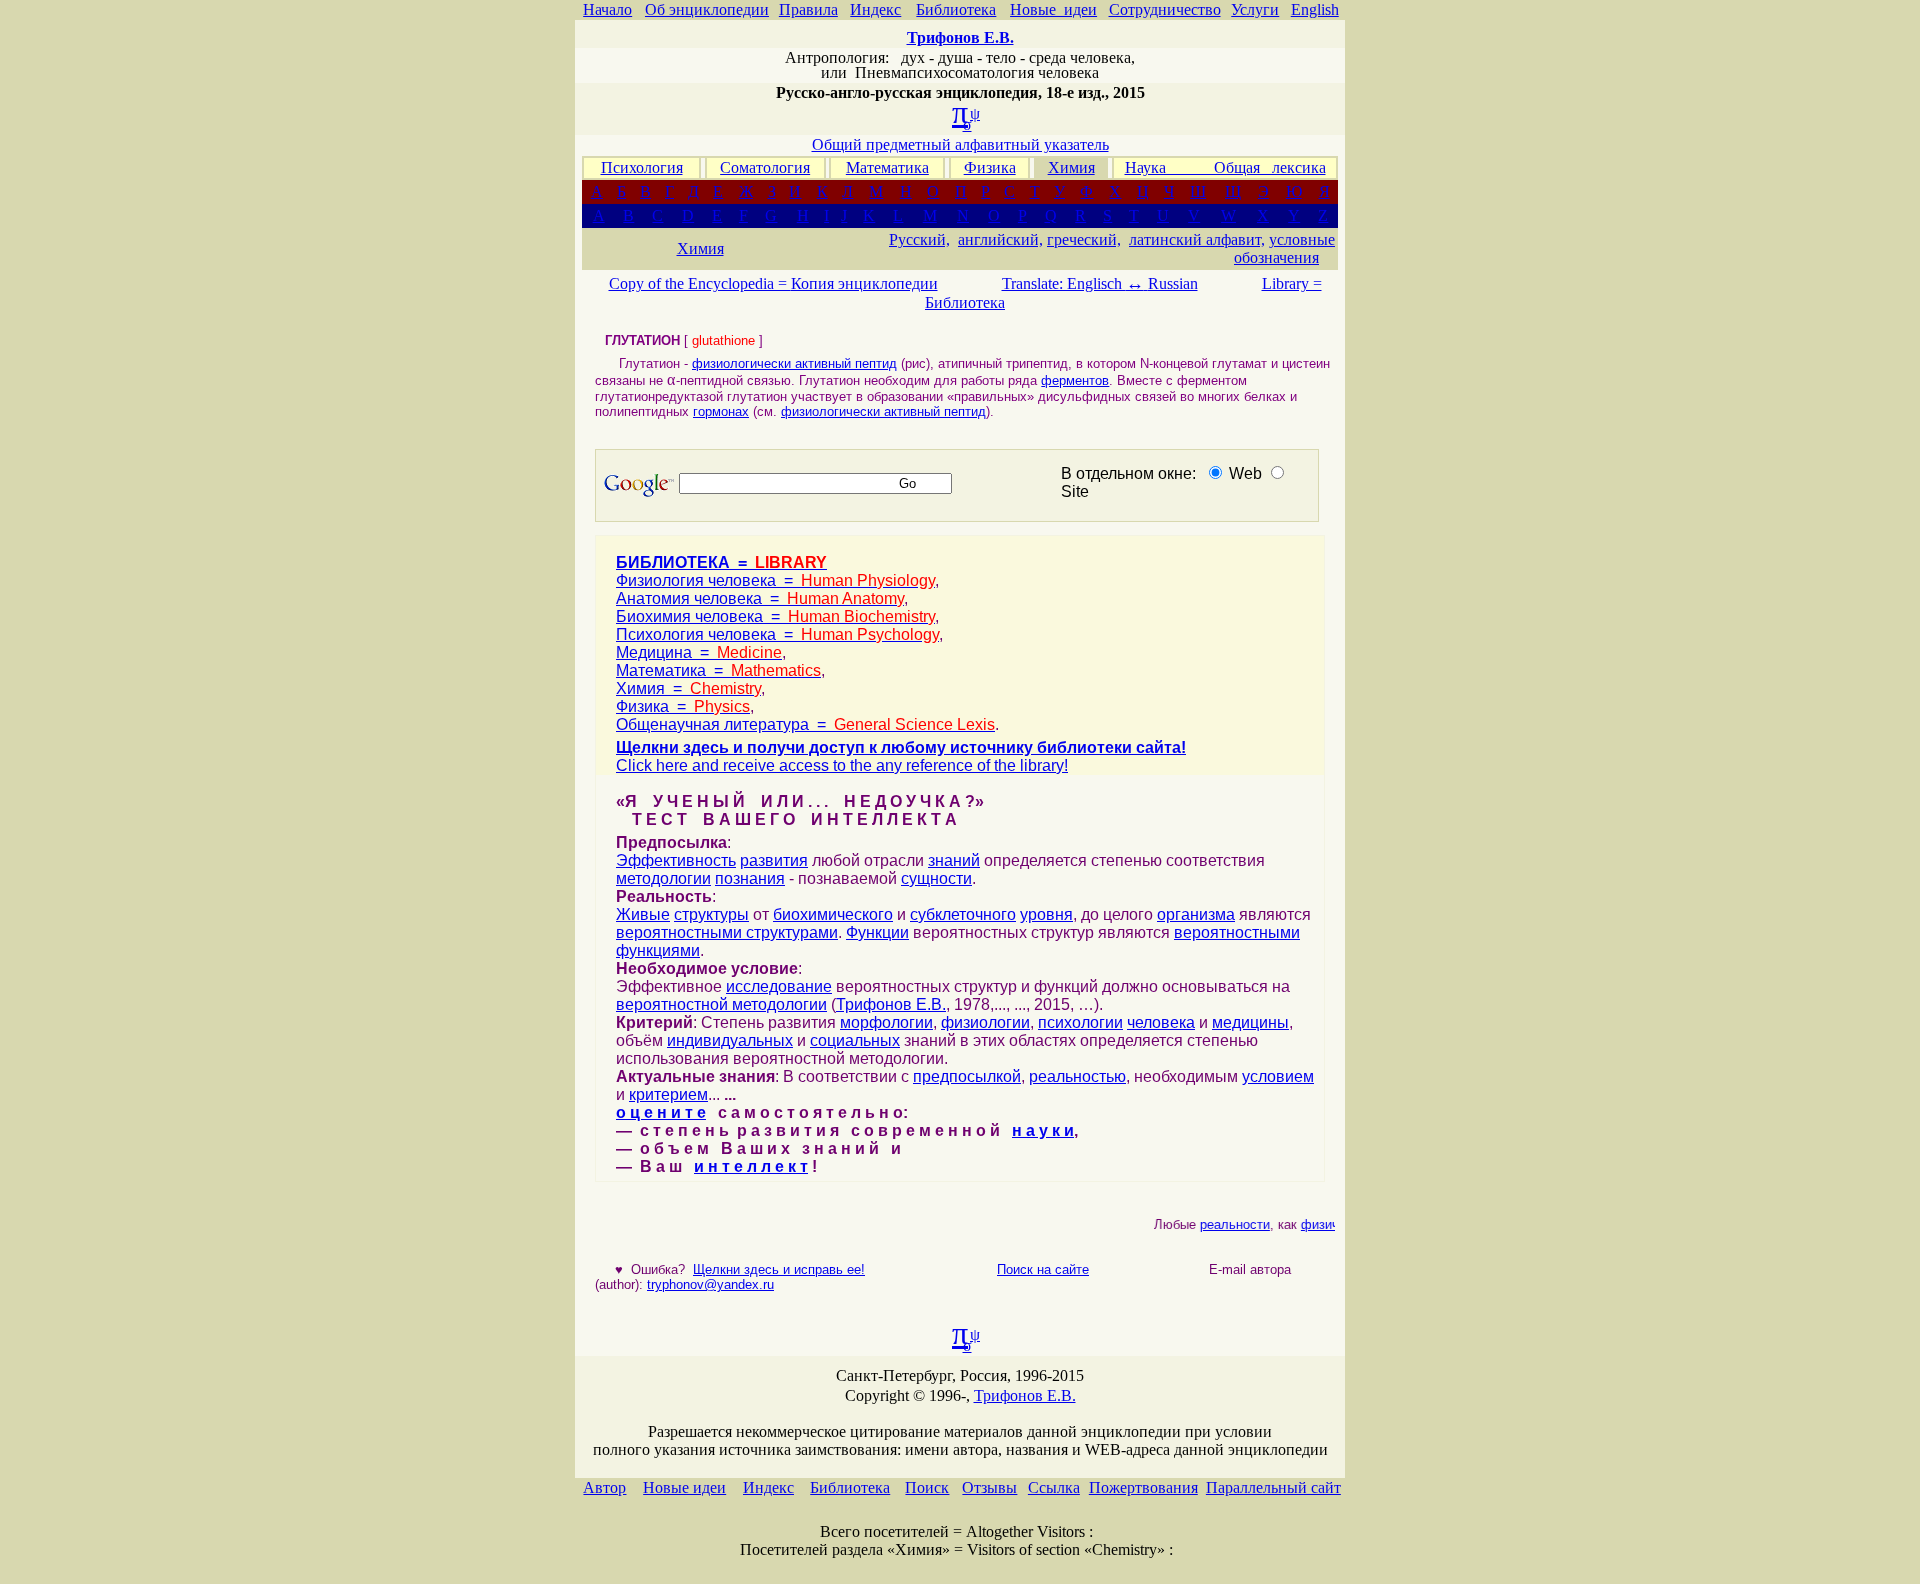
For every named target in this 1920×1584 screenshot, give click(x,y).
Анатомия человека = (760, 598)
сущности (936, 878)
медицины (1250, 1022)
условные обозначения (1284, 248)
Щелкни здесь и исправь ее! (779, 1269)
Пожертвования (1143, 1487)
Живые (643, 914)
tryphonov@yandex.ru (710, 1284)
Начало (607, 9)
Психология (642, 167)
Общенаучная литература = (805, 724)
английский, (1000, 239)
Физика (990, 167)
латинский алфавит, (1197, 239)
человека (1161, 1022)
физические (1328, 1224)
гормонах (721, 411)
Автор (604, 1487)
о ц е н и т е (661, 1112)
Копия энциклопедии (864, 283)
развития (774, 860)
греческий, (1084, 239)
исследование (779, 986)
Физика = (683, 706)
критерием (668, 1094)
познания (750, 878)
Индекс (875, 9)
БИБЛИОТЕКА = (721, 562)
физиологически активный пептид (794, 363)
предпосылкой (967, 1076)
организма (1196, 914)
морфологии (886, 1022)
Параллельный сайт (1273, 1487)
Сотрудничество (1165, 9)
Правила (808, 9)
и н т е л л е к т (751, 1166)
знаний (954, 860)
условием (1278, 1076)
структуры (711, 914)
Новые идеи (1053, 9)
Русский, (919, 239)
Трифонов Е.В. (891, 1004)
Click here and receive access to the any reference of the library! (842, 765)
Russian (1173, 283)
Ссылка (1054, 1487)
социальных (855, 1040)
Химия (1071, 167)
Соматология (765, 167)
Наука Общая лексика (1225, 167)
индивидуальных (730, 1040)
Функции (877, 932)
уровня (1046, 914)
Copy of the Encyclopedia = (700, 283)
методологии (663, 878)
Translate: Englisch (1073, 283)
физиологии (985, 1022)
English (1315, 9)
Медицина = (699, 652)
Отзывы (989, 1487)
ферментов (1075, 380)
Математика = (718, 670)
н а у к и (1043, 1130)
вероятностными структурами (727, 932)
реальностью (1077, 1076)
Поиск (927, 1487)
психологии (1080, 1022)
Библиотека (956, 9)
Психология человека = (777, 634)
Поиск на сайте (1043, 1269)
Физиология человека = (775, 580)
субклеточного (963, 914)
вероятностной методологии (721, 1004)
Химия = (688, 688)
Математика (887, 167)
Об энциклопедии (707, 9)
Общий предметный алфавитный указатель (960, 144)
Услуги (1255, 9)
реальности (1226, 1224)
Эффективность (676, 860)
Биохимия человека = (775, 616)
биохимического (833, 914)
